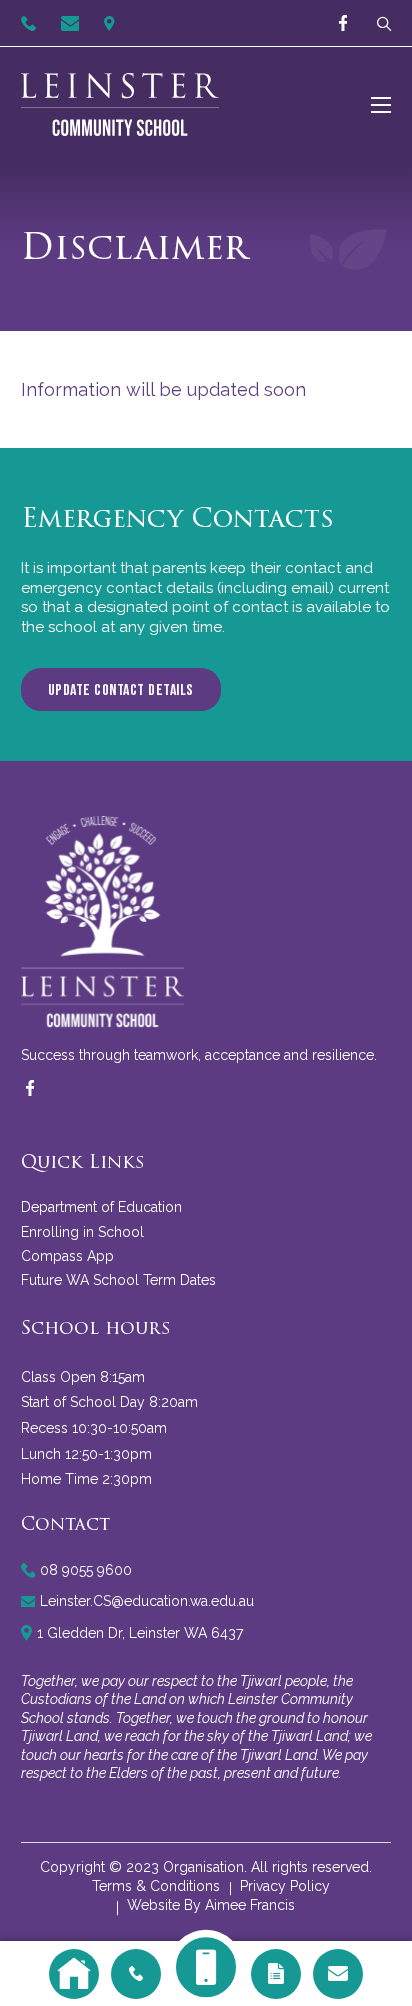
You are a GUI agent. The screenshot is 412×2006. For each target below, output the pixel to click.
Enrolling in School (82, 1232)
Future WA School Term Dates (118, 1280)
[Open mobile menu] (381, 105)
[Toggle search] (379, 23)
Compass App (67, 1256)
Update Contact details (121, 690)
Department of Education (101, 1207)
